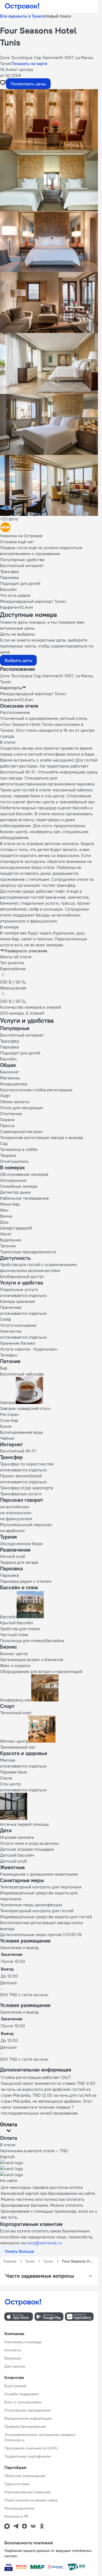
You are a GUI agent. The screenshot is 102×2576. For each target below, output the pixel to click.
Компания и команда (23, 2342)
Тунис (30, 2261)
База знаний (15, 2386)
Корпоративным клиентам (28, 2492)
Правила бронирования (25, 2426)
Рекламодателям (19, 2508)
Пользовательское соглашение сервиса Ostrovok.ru (40, 2437)
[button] (49, 120)
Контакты (13, 2350)
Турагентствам (17, 2484)
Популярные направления (27, 2410)
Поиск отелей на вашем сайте (31, 2500)
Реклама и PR (16, 2516)
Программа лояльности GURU (31, 2448)
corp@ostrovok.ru (44, 2243)
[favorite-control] (3, 83)
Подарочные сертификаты (28, 2456)
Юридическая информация (28, 2418)
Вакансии (13, 2358)
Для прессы (15, 2366)
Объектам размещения (25, 2476)
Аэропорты (11, 688)
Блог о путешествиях (23, 2402)
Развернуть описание (26, 951)
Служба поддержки (21, 2394)
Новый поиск (58, 16)
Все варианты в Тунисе (23, 16)
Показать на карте (29, 63)
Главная (10, 2261)
